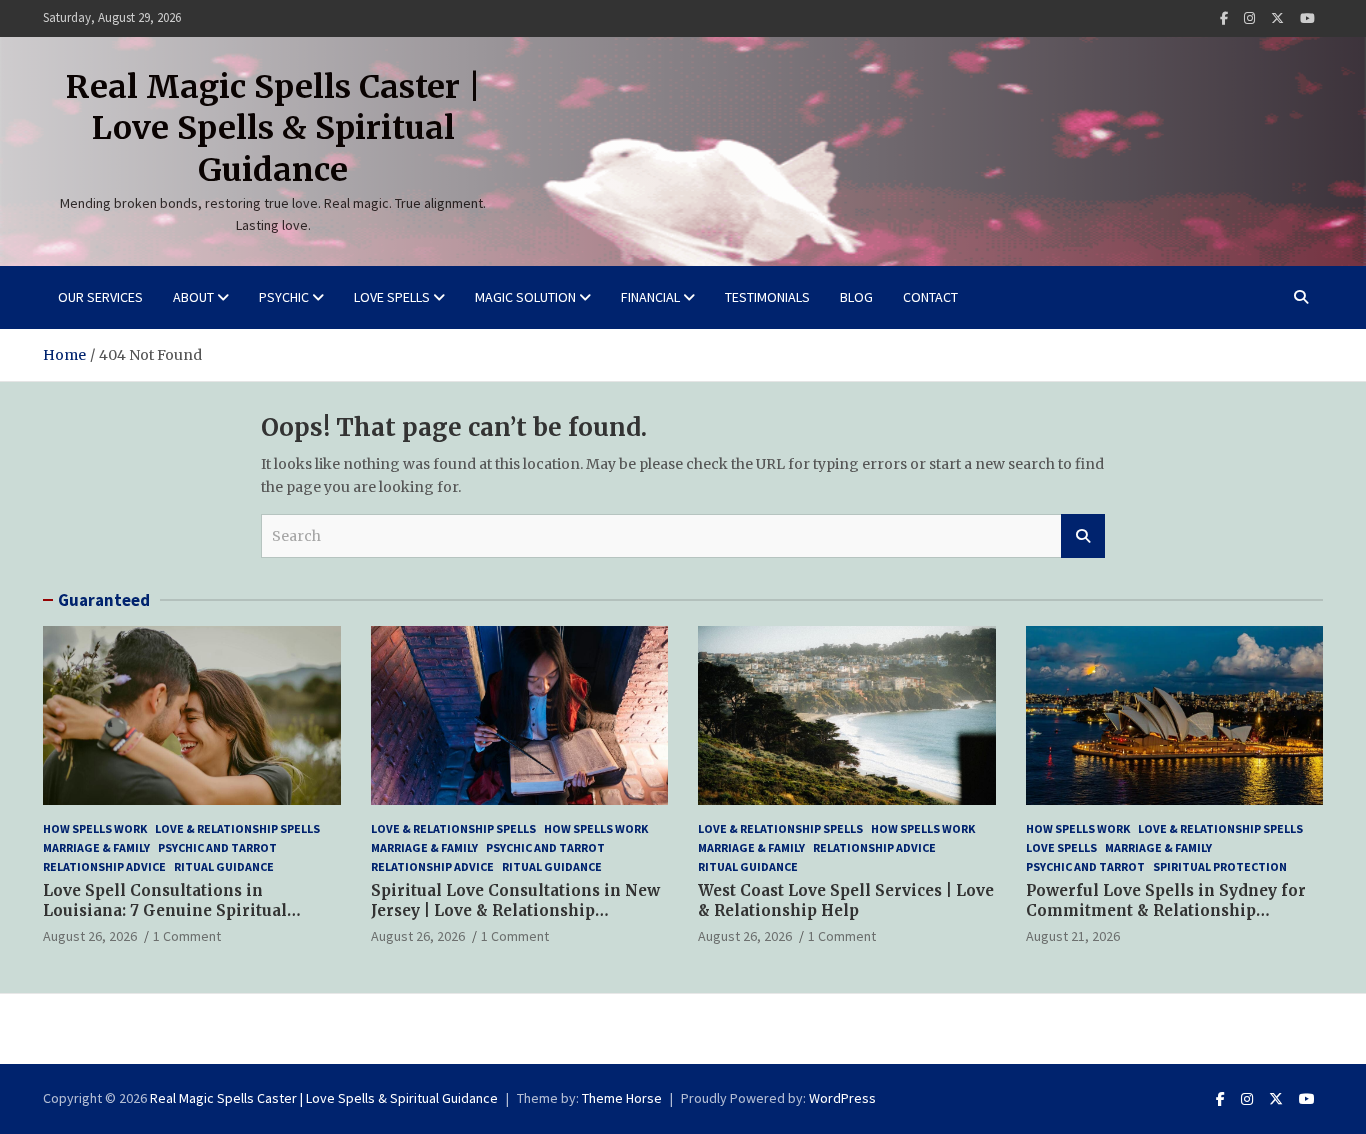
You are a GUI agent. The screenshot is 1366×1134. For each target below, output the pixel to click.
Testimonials (767, 297)
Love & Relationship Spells (237, 828)
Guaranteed (104, 600)
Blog (856, 297)
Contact (930, 297)
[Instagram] (1249, 18)
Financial (650, 297)
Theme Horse (622, 1098)
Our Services (100, 297)
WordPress (842, 1098)
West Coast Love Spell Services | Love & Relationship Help (846, 900)
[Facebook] (1224, 18)
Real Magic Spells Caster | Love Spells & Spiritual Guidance (273, 128)
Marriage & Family (96, 847)
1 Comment (187, 936)
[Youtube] (1307, 18)
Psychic (284, 297)
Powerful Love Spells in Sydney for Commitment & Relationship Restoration (1166, 910)
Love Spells (392, 297)
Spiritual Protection (1220, 866)
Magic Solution (525, 297)
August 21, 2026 (1073, 936)
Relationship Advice (104, 866)
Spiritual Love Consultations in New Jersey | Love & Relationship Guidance (515, 910)
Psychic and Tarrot (217, 847)
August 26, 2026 (90, 936)
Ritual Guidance (224, 866)
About (193, 297)
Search (1083, 536)
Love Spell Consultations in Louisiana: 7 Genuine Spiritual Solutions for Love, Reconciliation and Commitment (179, 920)
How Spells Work (95, 828)
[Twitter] (1277, 18)
